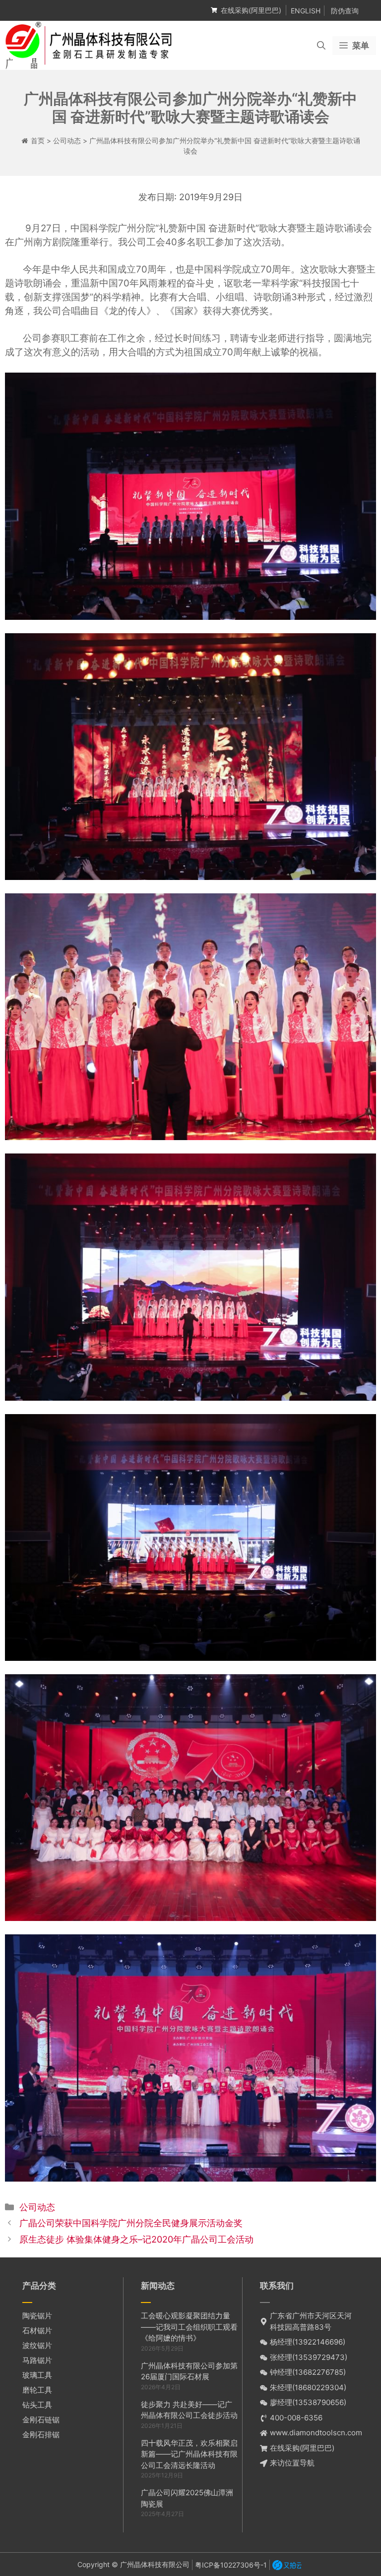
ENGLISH (306, 11)
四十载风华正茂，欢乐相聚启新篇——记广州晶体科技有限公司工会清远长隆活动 (189, 2454)
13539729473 (320, 2357)
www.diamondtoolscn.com (316, 2433)
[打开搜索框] (321, 46)
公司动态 (67, 140)
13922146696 (319, 2342)
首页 (38, 140)
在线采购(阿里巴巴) (251, 10)
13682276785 (319, 2372)
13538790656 (319, 2402)
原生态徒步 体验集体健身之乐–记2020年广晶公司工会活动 (136, 2239)
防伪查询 (345, 11)
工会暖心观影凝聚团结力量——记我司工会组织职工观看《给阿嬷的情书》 (189, 2327)
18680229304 (319, 2387)
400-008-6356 (296, 2418)
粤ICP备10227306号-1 (231, 2565)
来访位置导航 (292, 2463)
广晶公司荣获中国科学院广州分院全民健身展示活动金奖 (131, 2223)
